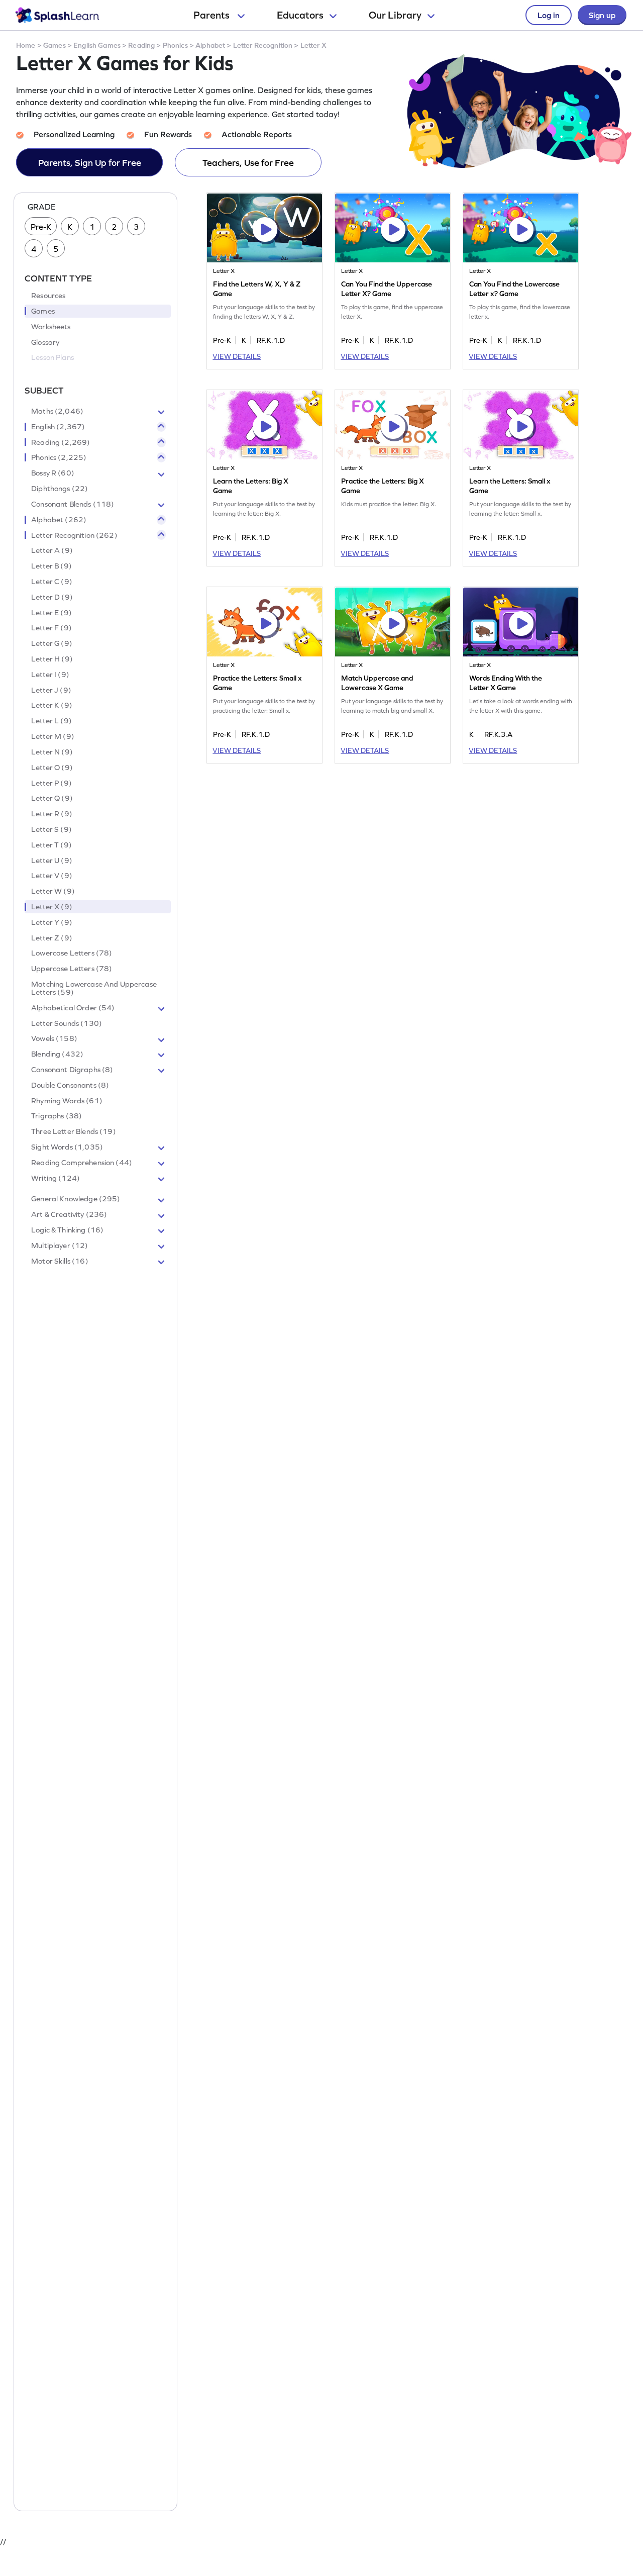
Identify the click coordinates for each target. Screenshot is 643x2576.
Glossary (45, 342)
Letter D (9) (52, 597)
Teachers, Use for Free (248, 163)
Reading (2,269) (61, 442)
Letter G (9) (52, 644)
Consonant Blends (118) (73, 504)
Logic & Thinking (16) (67, 1230)
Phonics (175, 45)
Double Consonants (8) (70, 1085)
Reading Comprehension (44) (82, 1163)
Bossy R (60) (53, 473)
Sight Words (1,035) (67, 1147)
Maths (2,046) (57, 411)
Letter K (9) (52, 706)
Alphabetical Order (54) (73, 1008)
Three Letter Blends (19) (74, 1132)
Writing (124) (56, 1178)
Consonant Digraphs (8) (72, 1070)
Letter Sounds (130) (67, 1023)
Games (55, 45)
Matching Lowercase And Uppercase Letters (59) (94, 988)
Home (26, 45)
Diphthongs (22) (60, 489)
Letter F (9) (51, 628)
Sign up (602, 15)
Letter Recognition (263, 45)
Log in (549, 15)
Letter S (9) (51, 829)
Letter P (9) (51, 783)
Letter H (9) (52, 659)
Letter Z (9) (52, 938)
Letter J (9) (51, 690)
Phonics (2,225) (59, 458)
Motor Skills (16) (60, 1261)
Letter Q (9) (52, 799)
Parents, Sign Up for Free (90, 163)
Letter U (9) (52, 861)
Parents (212, 15)
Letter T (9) (51, 845)
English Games (97, 45)
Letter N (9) (52, 752)
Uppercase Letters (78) (72, 969)
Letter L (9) (51, 721)
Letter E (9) (51, 613)
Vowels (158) (54, 1039)
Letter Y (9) (52, 922)
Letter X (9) (52, 907)
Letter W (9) (53, 892)
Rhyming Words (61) (67, 1101)
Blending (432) (57, 1055)
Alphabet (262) (59, 520)
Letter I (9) (50, 675)
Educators (300, 15)
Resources (48, 296)
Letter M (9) (53, 736)
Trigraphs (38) (57, 1116)
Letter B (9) (51, 566)
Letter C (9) (52, 582)
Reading (141, 45)
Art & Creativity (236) (69, 1215)
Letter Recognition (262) (74, 535)
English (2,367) (58, 427)
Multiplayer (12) (60, 1246)
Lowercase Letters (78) (72, 953)
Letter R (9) (52, 814)
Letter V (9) (52, 876)
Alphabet (210, 45)
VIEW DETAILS (237, 356)
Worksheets (51, 327)
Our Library (395, 15)
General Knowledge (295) (76, 1199)
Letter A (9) (52, 551)
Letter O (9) (52, 768)
